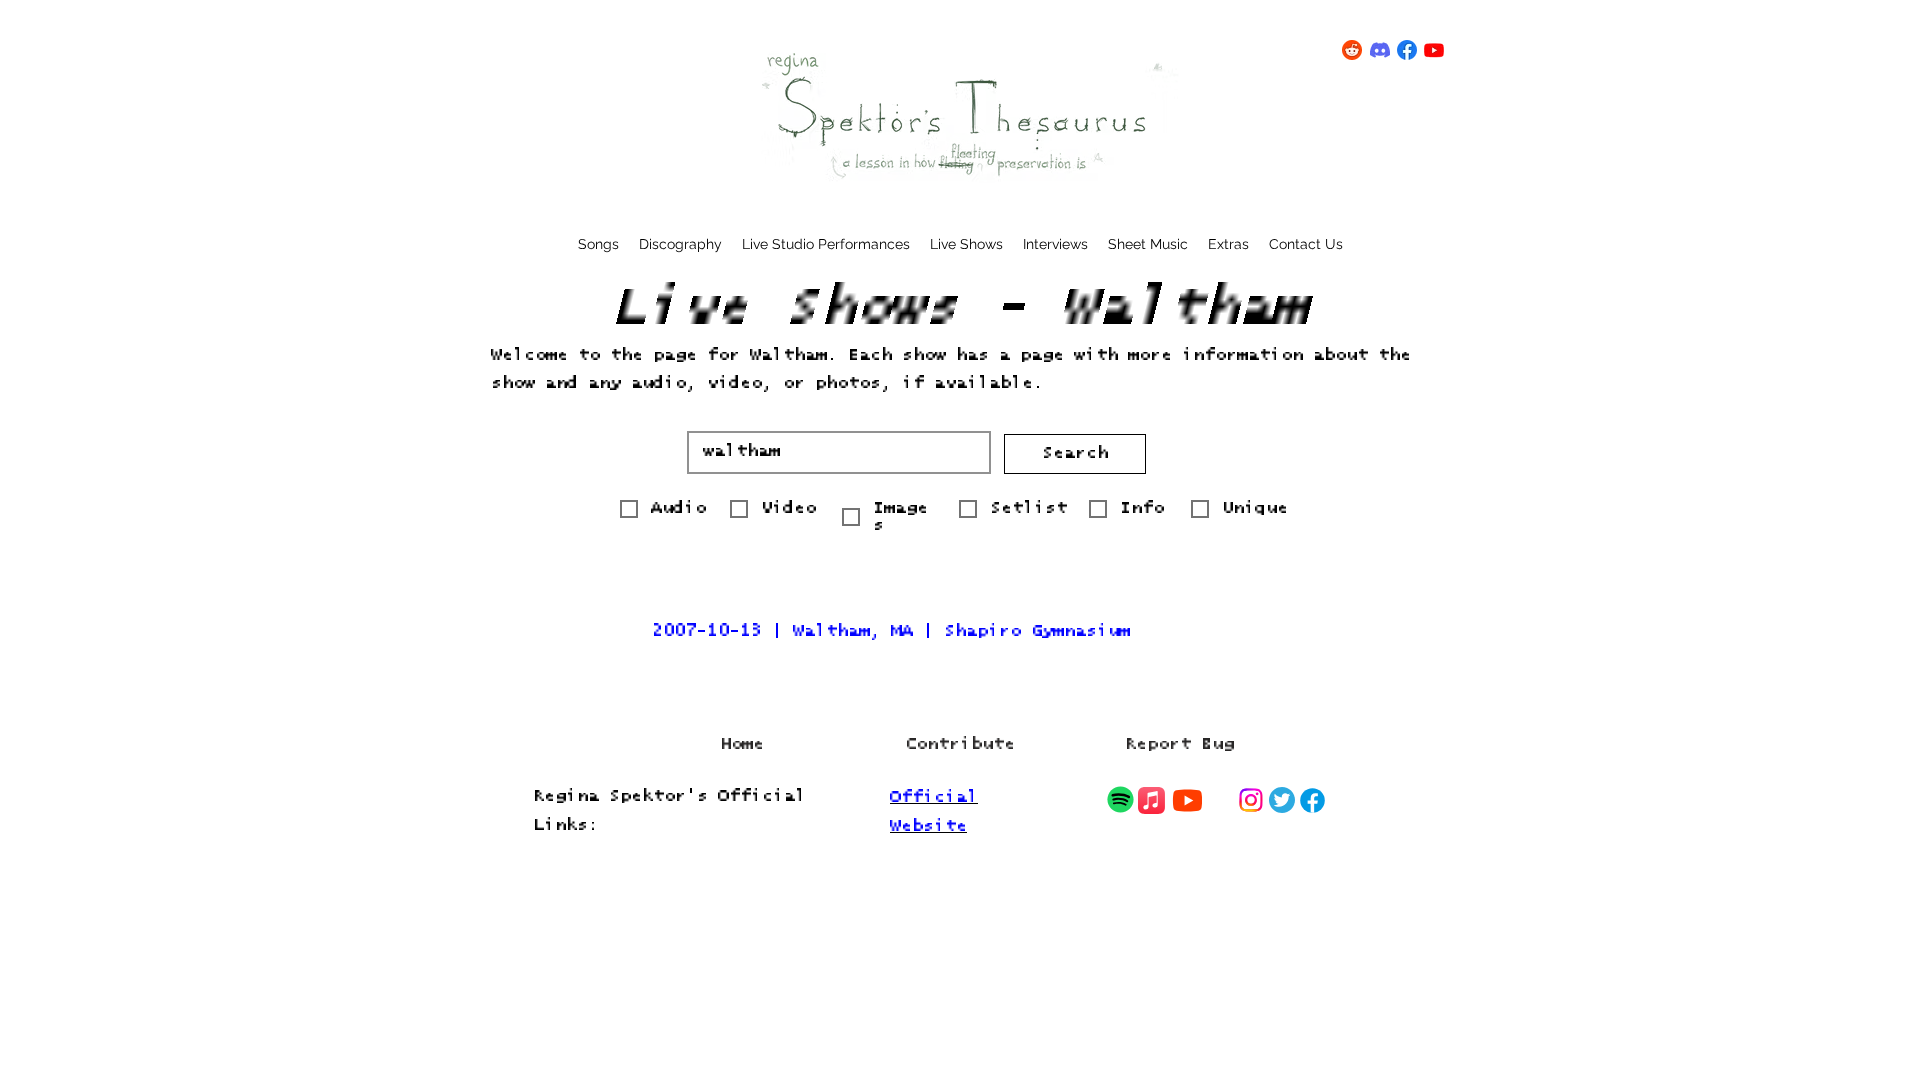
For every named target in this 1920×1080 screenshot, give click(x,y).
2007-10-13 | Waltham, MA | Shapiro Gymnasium (891, 631)
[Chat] (1120, 799)
